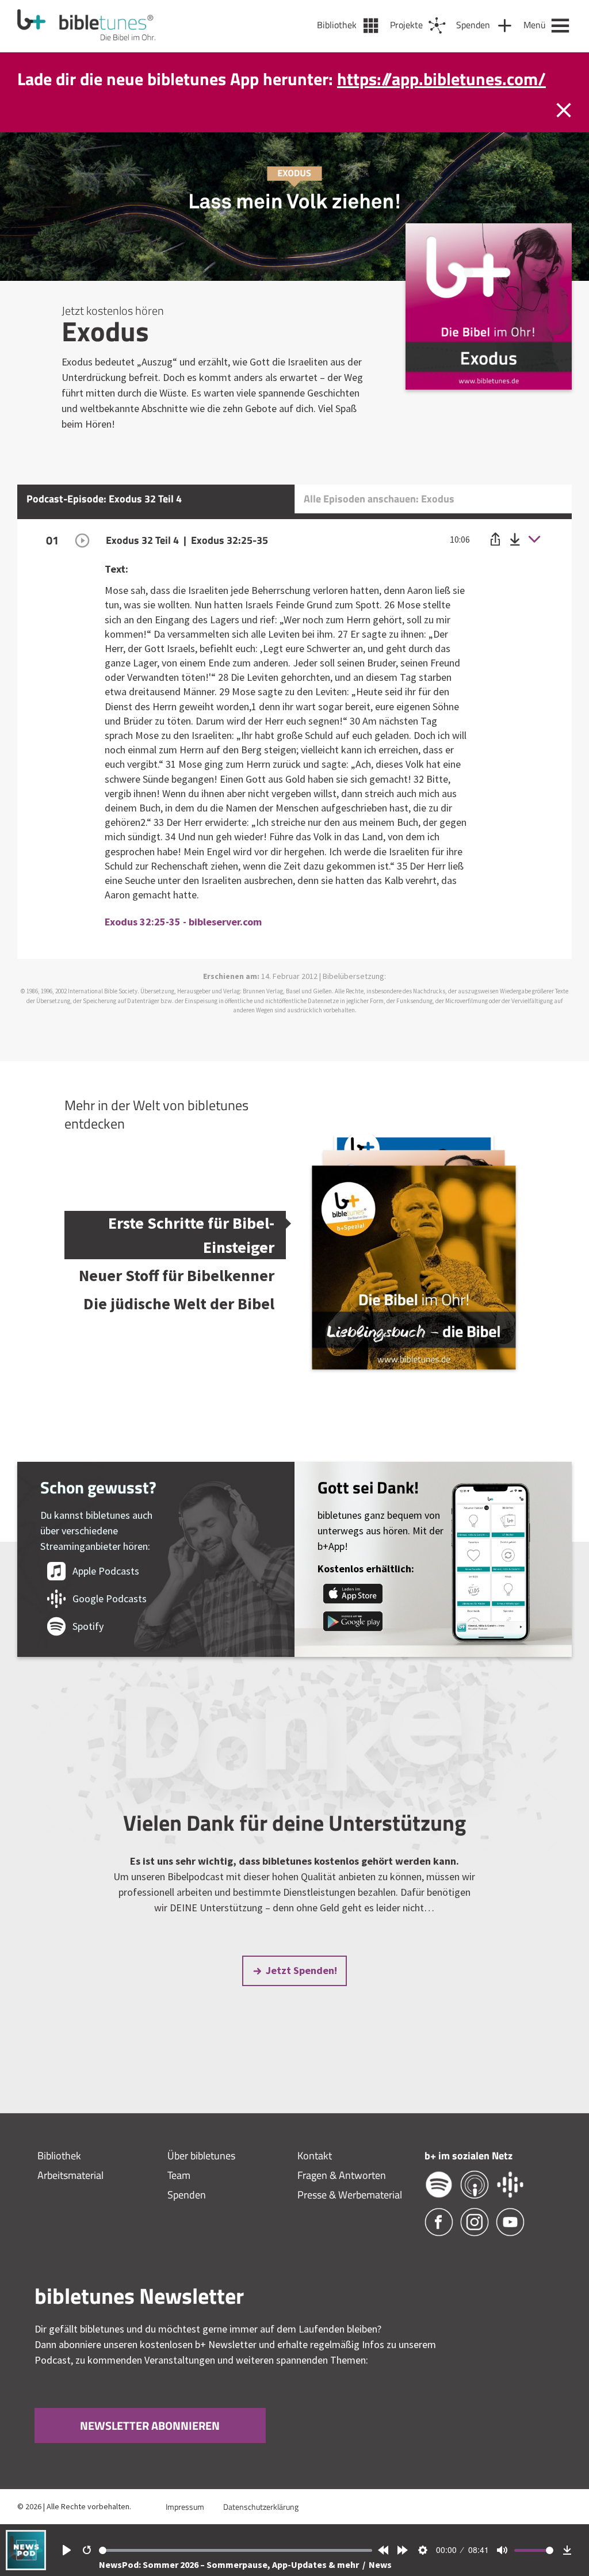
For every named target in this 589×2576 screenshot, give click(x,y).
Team (179, 2199)
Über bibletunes (201, 2180)
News (380, 2564)
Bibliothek (59, 2180)
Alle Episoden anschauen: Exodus (379, 523)
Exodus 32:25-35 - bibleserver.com (183, 946)
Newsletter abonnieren (150, 2450)
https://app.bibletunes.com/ (441, 54)
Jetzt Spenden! (301, 1994)
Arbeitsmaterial (70, 2199)
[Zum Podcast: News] (26, 2567)
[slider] (236, 2550)
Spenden (187, 2219)
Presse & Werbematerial (350, 2219)
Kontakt (315, 2180)
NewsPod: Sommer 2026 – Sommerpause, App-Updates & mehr (230, 2564)
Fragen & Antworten (342, 2199)
